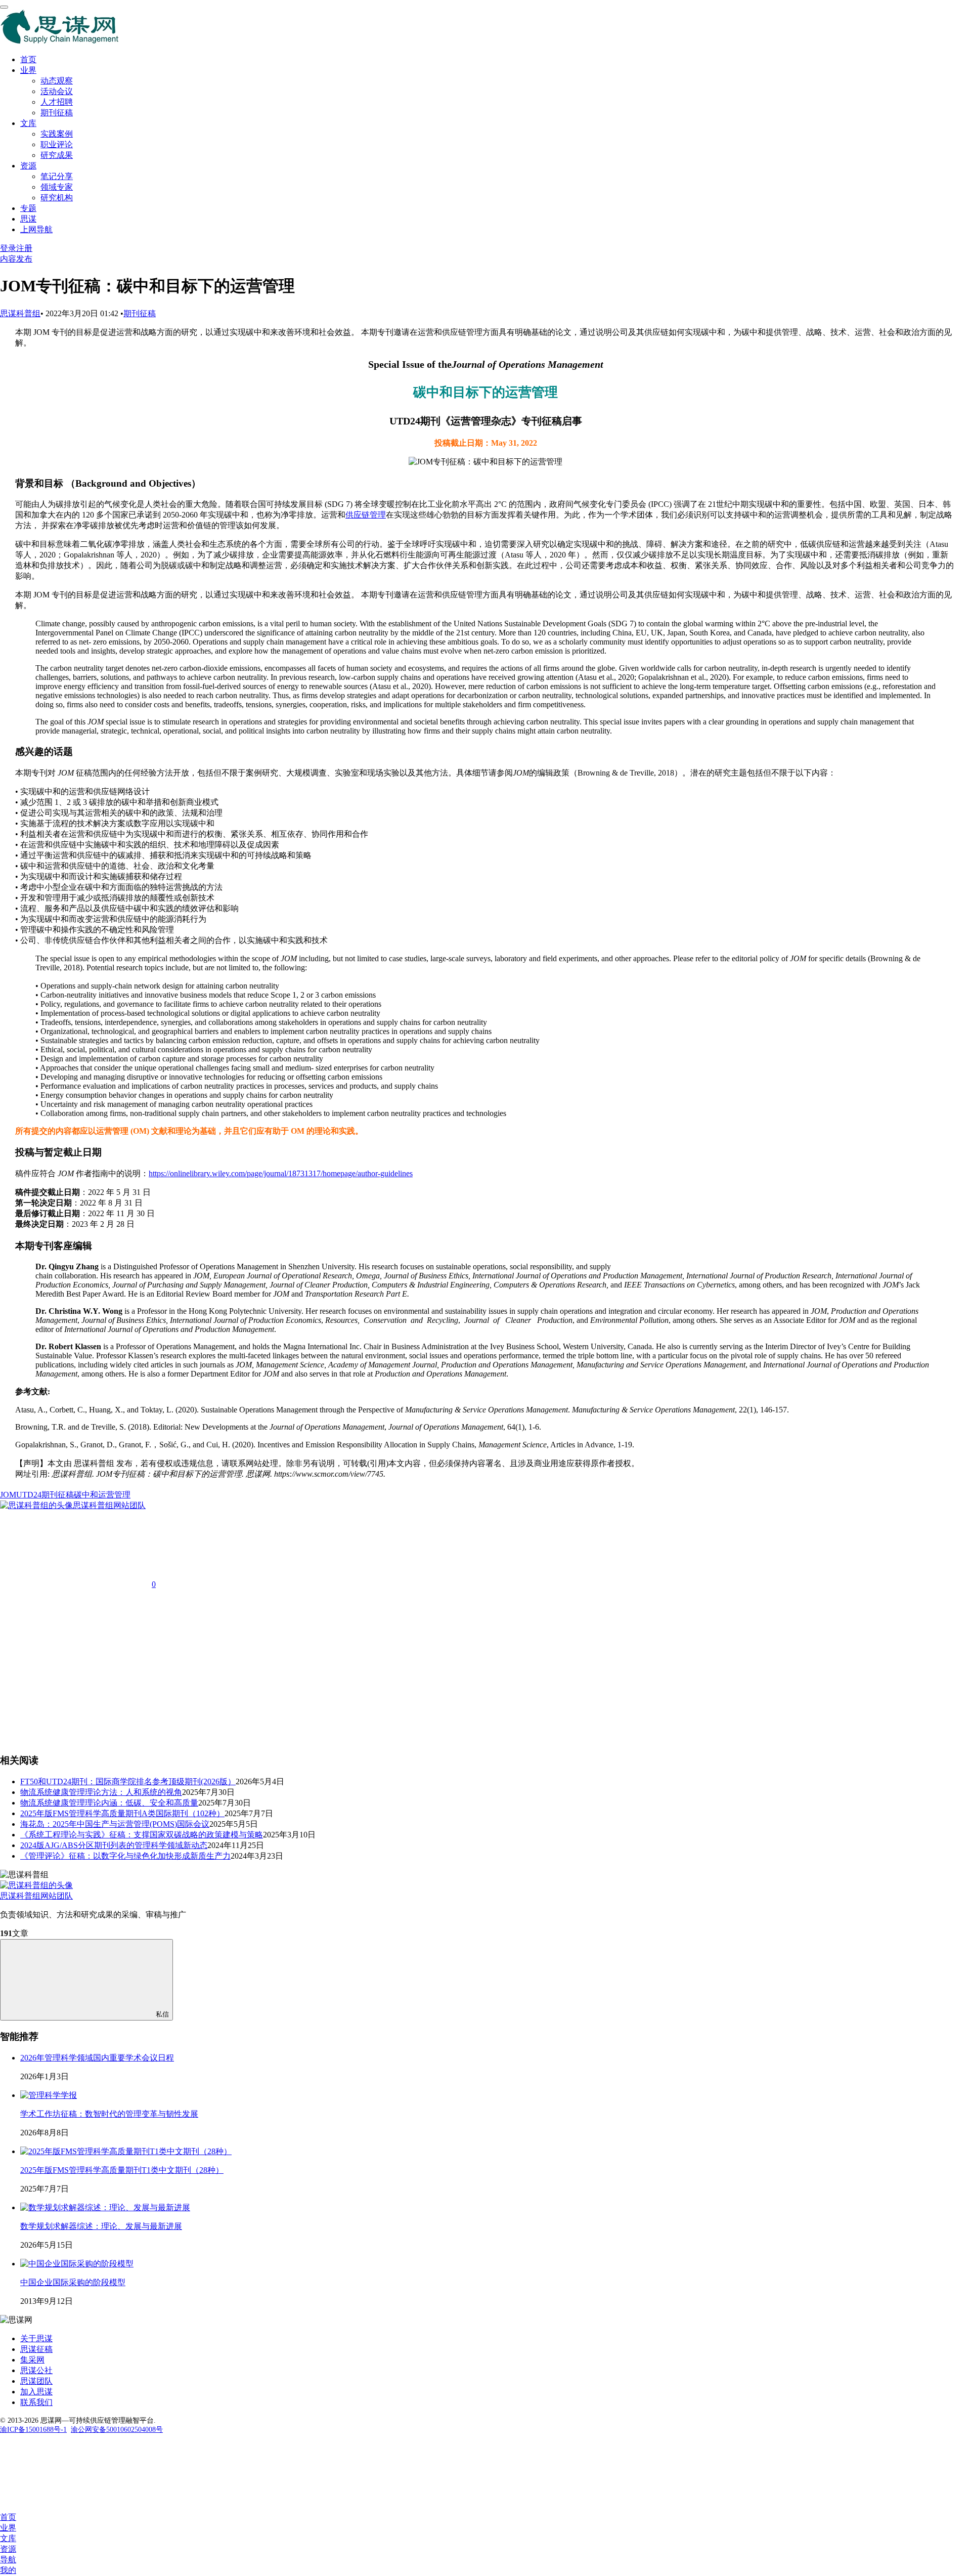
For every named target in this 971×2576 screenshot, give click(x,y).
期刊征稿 (57, 113)
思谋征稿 (36, 2349)
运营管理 (114, 1495)
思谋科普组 (20, 313)
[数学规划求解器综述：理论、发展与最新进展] (105, 2207)
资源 (28, 166)
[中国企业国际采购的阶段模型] (77, 2264)
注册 (24, 248)
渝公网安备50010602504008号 (117, 2430)
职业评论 (57, 144)
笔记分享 (57, 176)
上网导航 (36, 229)
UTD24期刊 (37, 1495)
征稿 (66, 1495)
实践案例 (57, 134)
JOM (8, 1495)
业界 (28, 70)
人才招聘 (57, 102)
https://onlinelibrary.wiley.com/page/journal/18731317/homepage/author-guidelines (281, 1173)
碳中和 (86, 1495)
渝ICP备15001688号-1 (33, 2430)
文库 (28, 123)
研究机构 (57, 198)
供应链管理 (366, 515)
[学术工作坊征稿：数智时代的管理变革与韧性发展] (49, 2095)
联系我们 (36, 2402)
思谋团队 (36, 2381)
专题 (28, 208)
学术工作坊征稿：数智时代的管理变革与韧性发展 (109, 2114)
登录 (8, 248)
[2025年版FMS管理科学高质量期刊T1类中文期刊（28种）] (126, 2151)
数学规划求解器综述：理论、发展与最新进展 (101, 2226)
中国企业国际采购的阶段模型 (73, 2282)
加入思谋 (36, 2392)
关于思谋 (36, 2338)
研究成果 (57, 155)
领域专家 (57, 187)
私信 (162, 2014)
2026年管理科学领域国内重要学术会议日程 (97, 2058)
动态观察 (57, 81)
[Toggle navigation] (4, 7)
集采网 (32, 2360)
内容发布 (16, 259)
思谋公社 (36, 2370)
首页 (28, 59)
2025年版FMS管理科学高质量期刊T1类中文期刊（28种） (122, 2170)
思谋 (28, 219)
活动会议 (57, 91)
